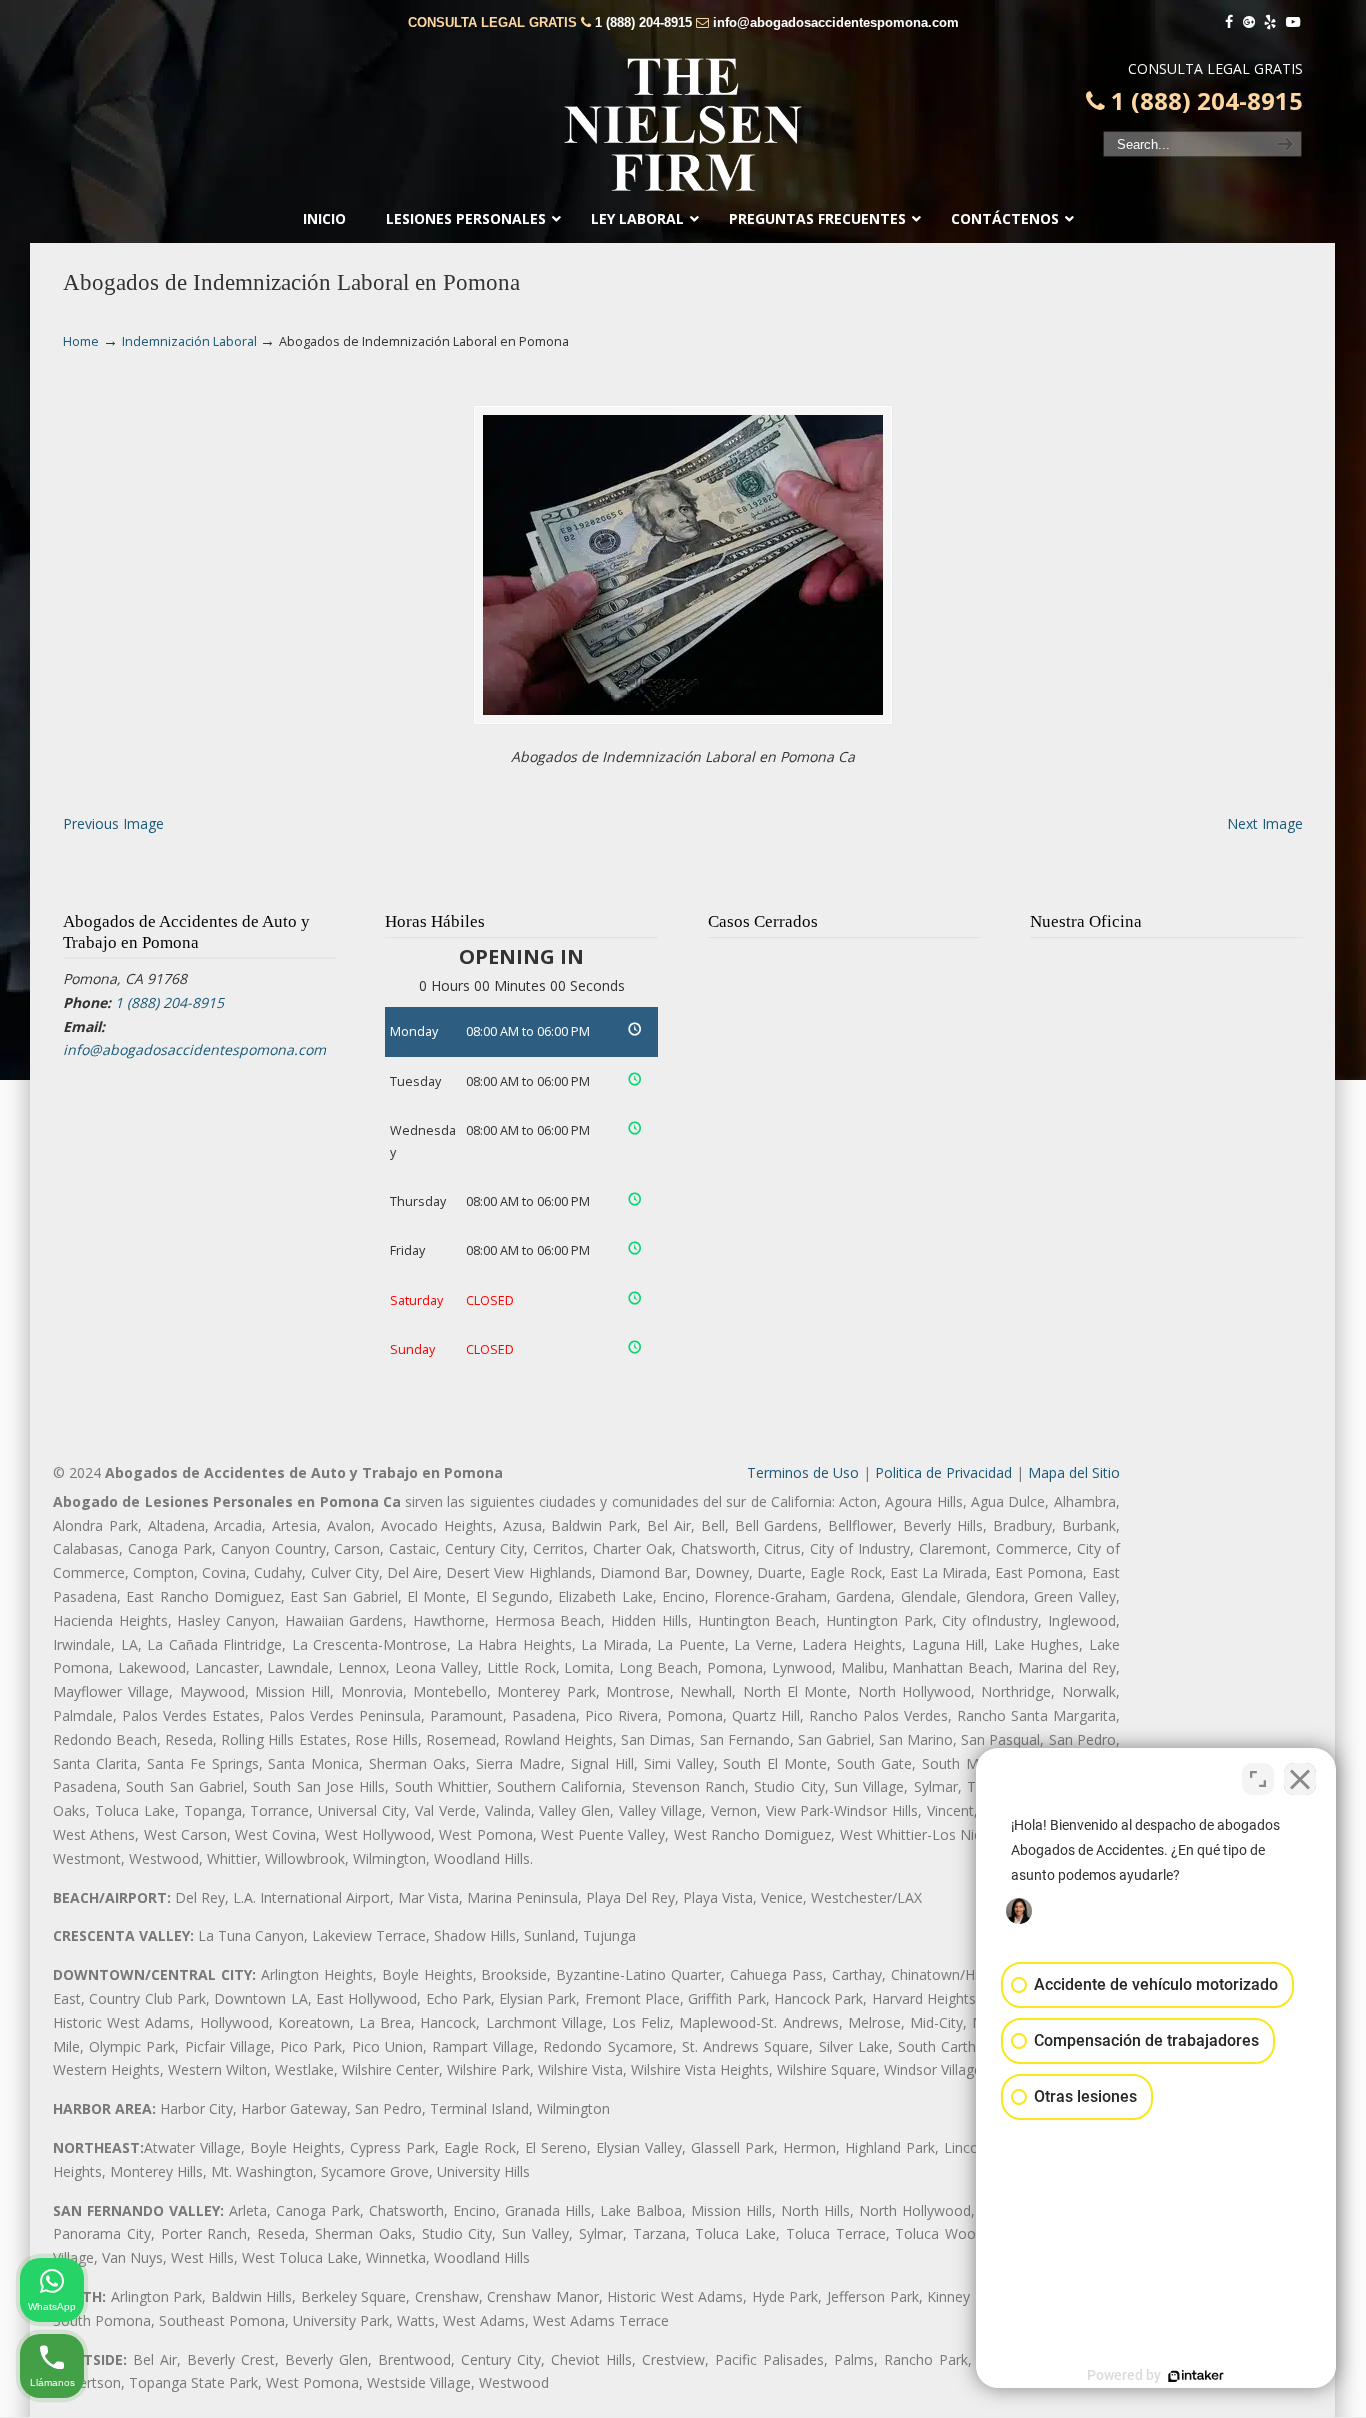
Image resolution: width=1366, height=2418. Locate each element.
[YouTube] (1293, 22)
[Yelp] (1271, 22)
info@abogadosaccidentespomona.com (836, 22)
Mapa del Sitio (1074, 1472)
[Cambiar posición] (1258, 1779)
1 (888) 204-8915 (643, 22)
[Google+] (1249, 22)
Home (81, 341)
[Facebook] (1229, 22)
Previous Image (113, 823)
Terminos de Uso (803, 1472)
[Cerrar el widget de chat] (1300, 1779)
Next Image (1265, 823)
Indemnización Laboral (189, 341)
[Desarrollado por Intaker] (1196, 2376)
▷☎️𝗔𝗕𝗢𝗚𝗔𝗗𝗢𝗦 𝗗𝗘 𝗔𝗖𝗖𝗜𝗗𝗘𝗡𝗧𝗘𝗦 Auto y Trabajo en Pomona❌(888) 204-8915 (683, 125)
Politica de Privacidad (943, 1472)
